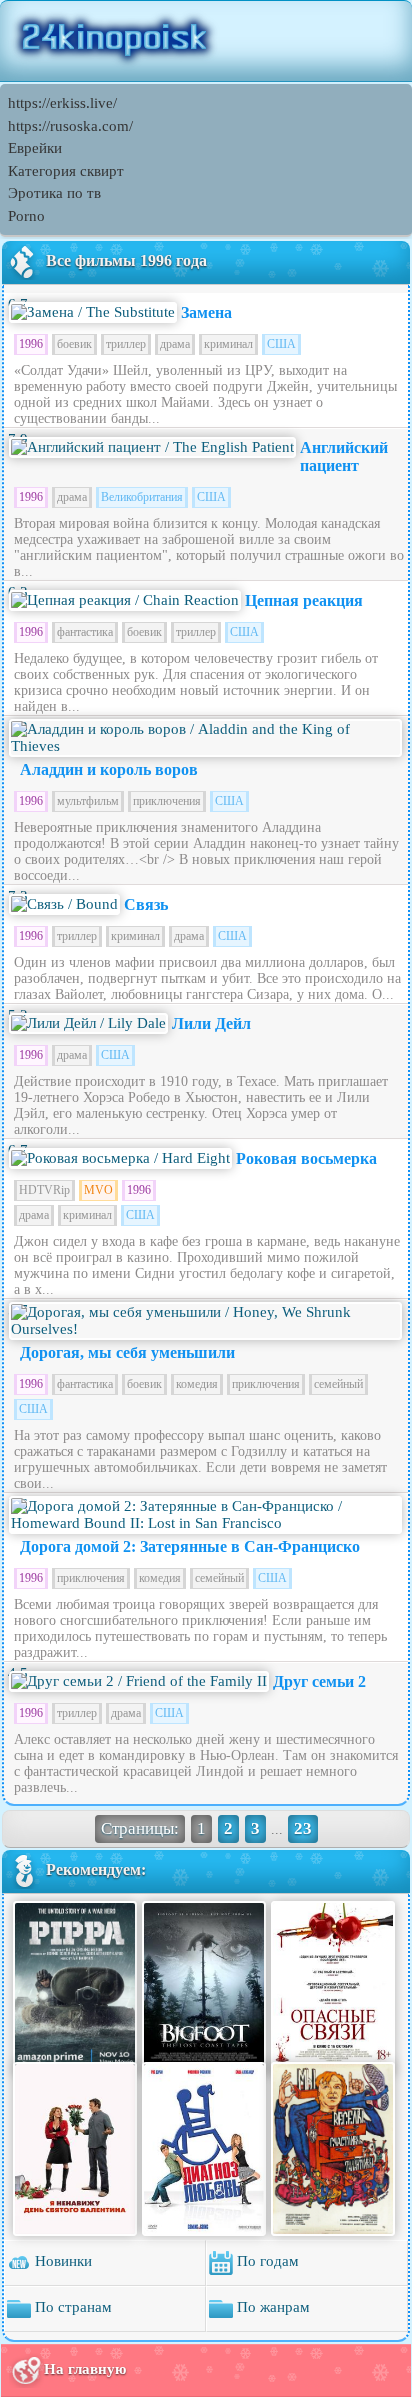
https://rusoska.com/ (70, 126)
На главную (85, 2369)
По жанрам (271, 2307)
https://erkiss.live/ (62, 103)
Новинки (61, 2261)
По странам (71, 2307)
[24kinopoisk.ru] (206, 41)
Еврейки (35, 148)
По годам (266, 2261)
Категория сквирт (66, 171)
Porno (26, 216)
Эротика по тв (54, 193)
